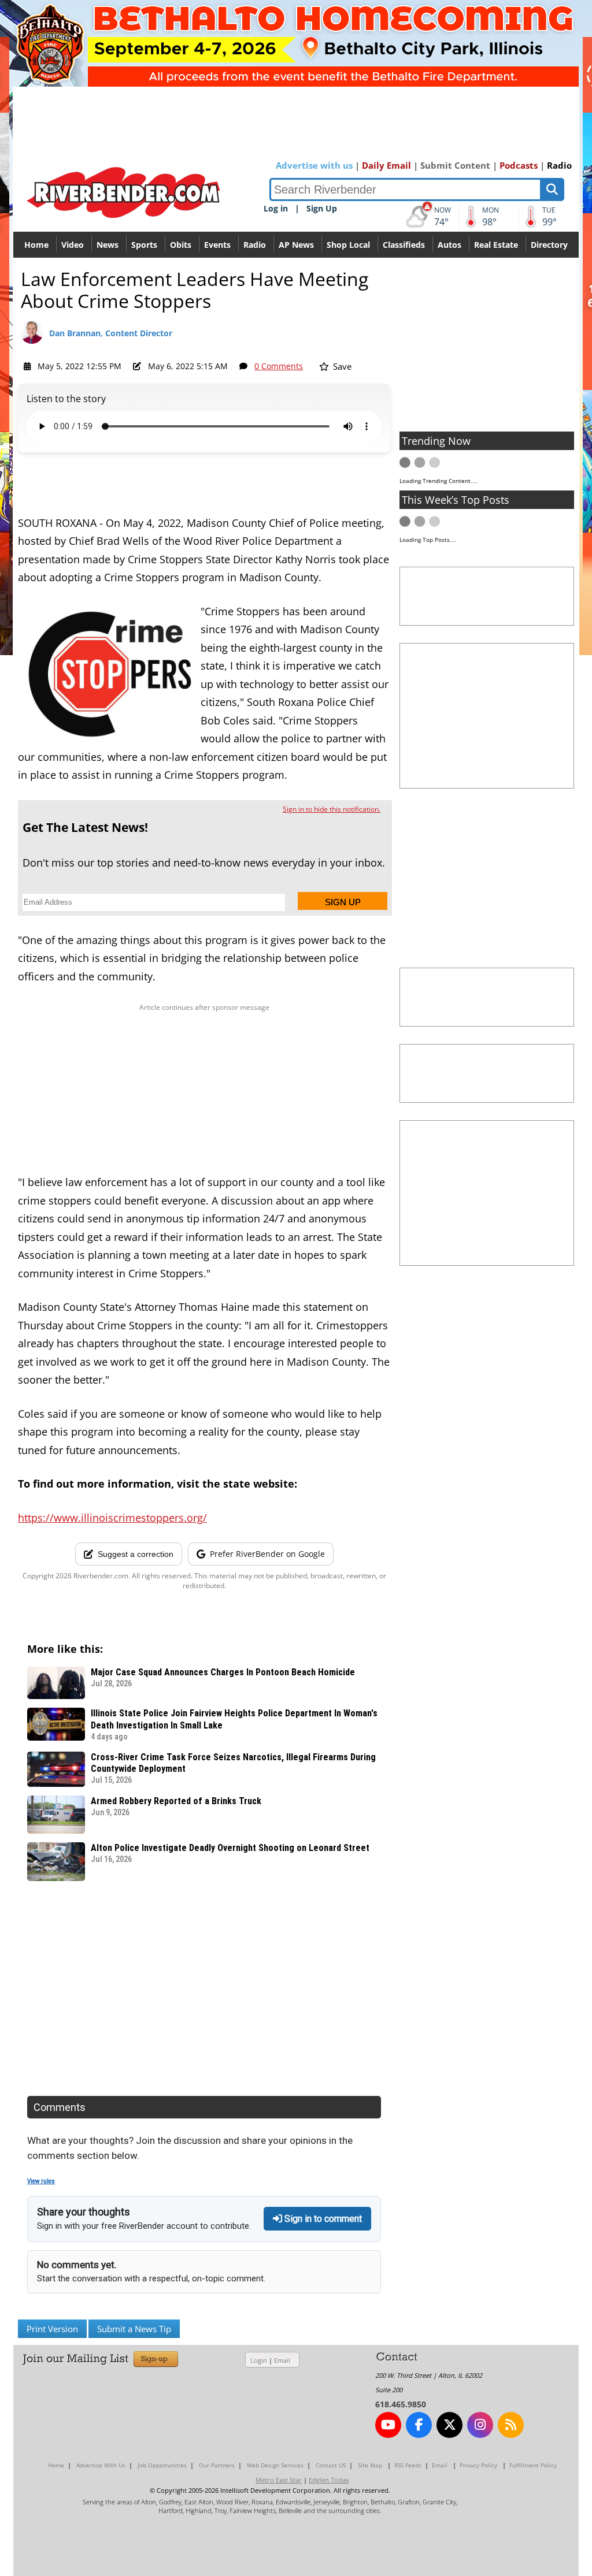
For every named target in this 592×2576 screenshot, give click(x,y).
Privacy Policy (478, 2465)
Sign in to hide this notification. (332, 809)
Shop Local (348, 245)
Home (36, 245)
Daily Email (386, 165)
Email (282, 2360)
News (108, 245)
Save (341, 366)
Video (73, 245)
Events (217, 245)
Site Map (370, 2465)
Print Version (52, 2329)
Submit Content (455, 165)
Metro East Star (279, 2480)
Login (259, 2360)
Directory (549, 245)
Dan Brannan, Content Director (111, 333)
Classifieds (404, 245)
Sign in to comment (322, 2219)
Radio (559, 165)
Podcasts (519, 165)
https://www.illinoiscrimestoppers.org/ (112, 1518)
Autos (449, 245)
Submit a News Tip (134, 2329)
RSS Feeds (408, 2465)
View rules (41, 2181)
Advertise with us (314, 165)
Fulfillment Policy (533, 2465)
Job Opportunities (162, 2465)
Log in (276, 208)
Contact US (331, 2465)
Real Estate (496, 245)
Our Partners (217, 2465)
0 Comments (279, 366)
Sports (144, 245)
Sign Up (322, 208)
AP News (296, 245)
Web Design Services (275, 2465)
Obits (181, 245)
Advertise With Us (101, 2465)
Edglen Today (329, 2480)
